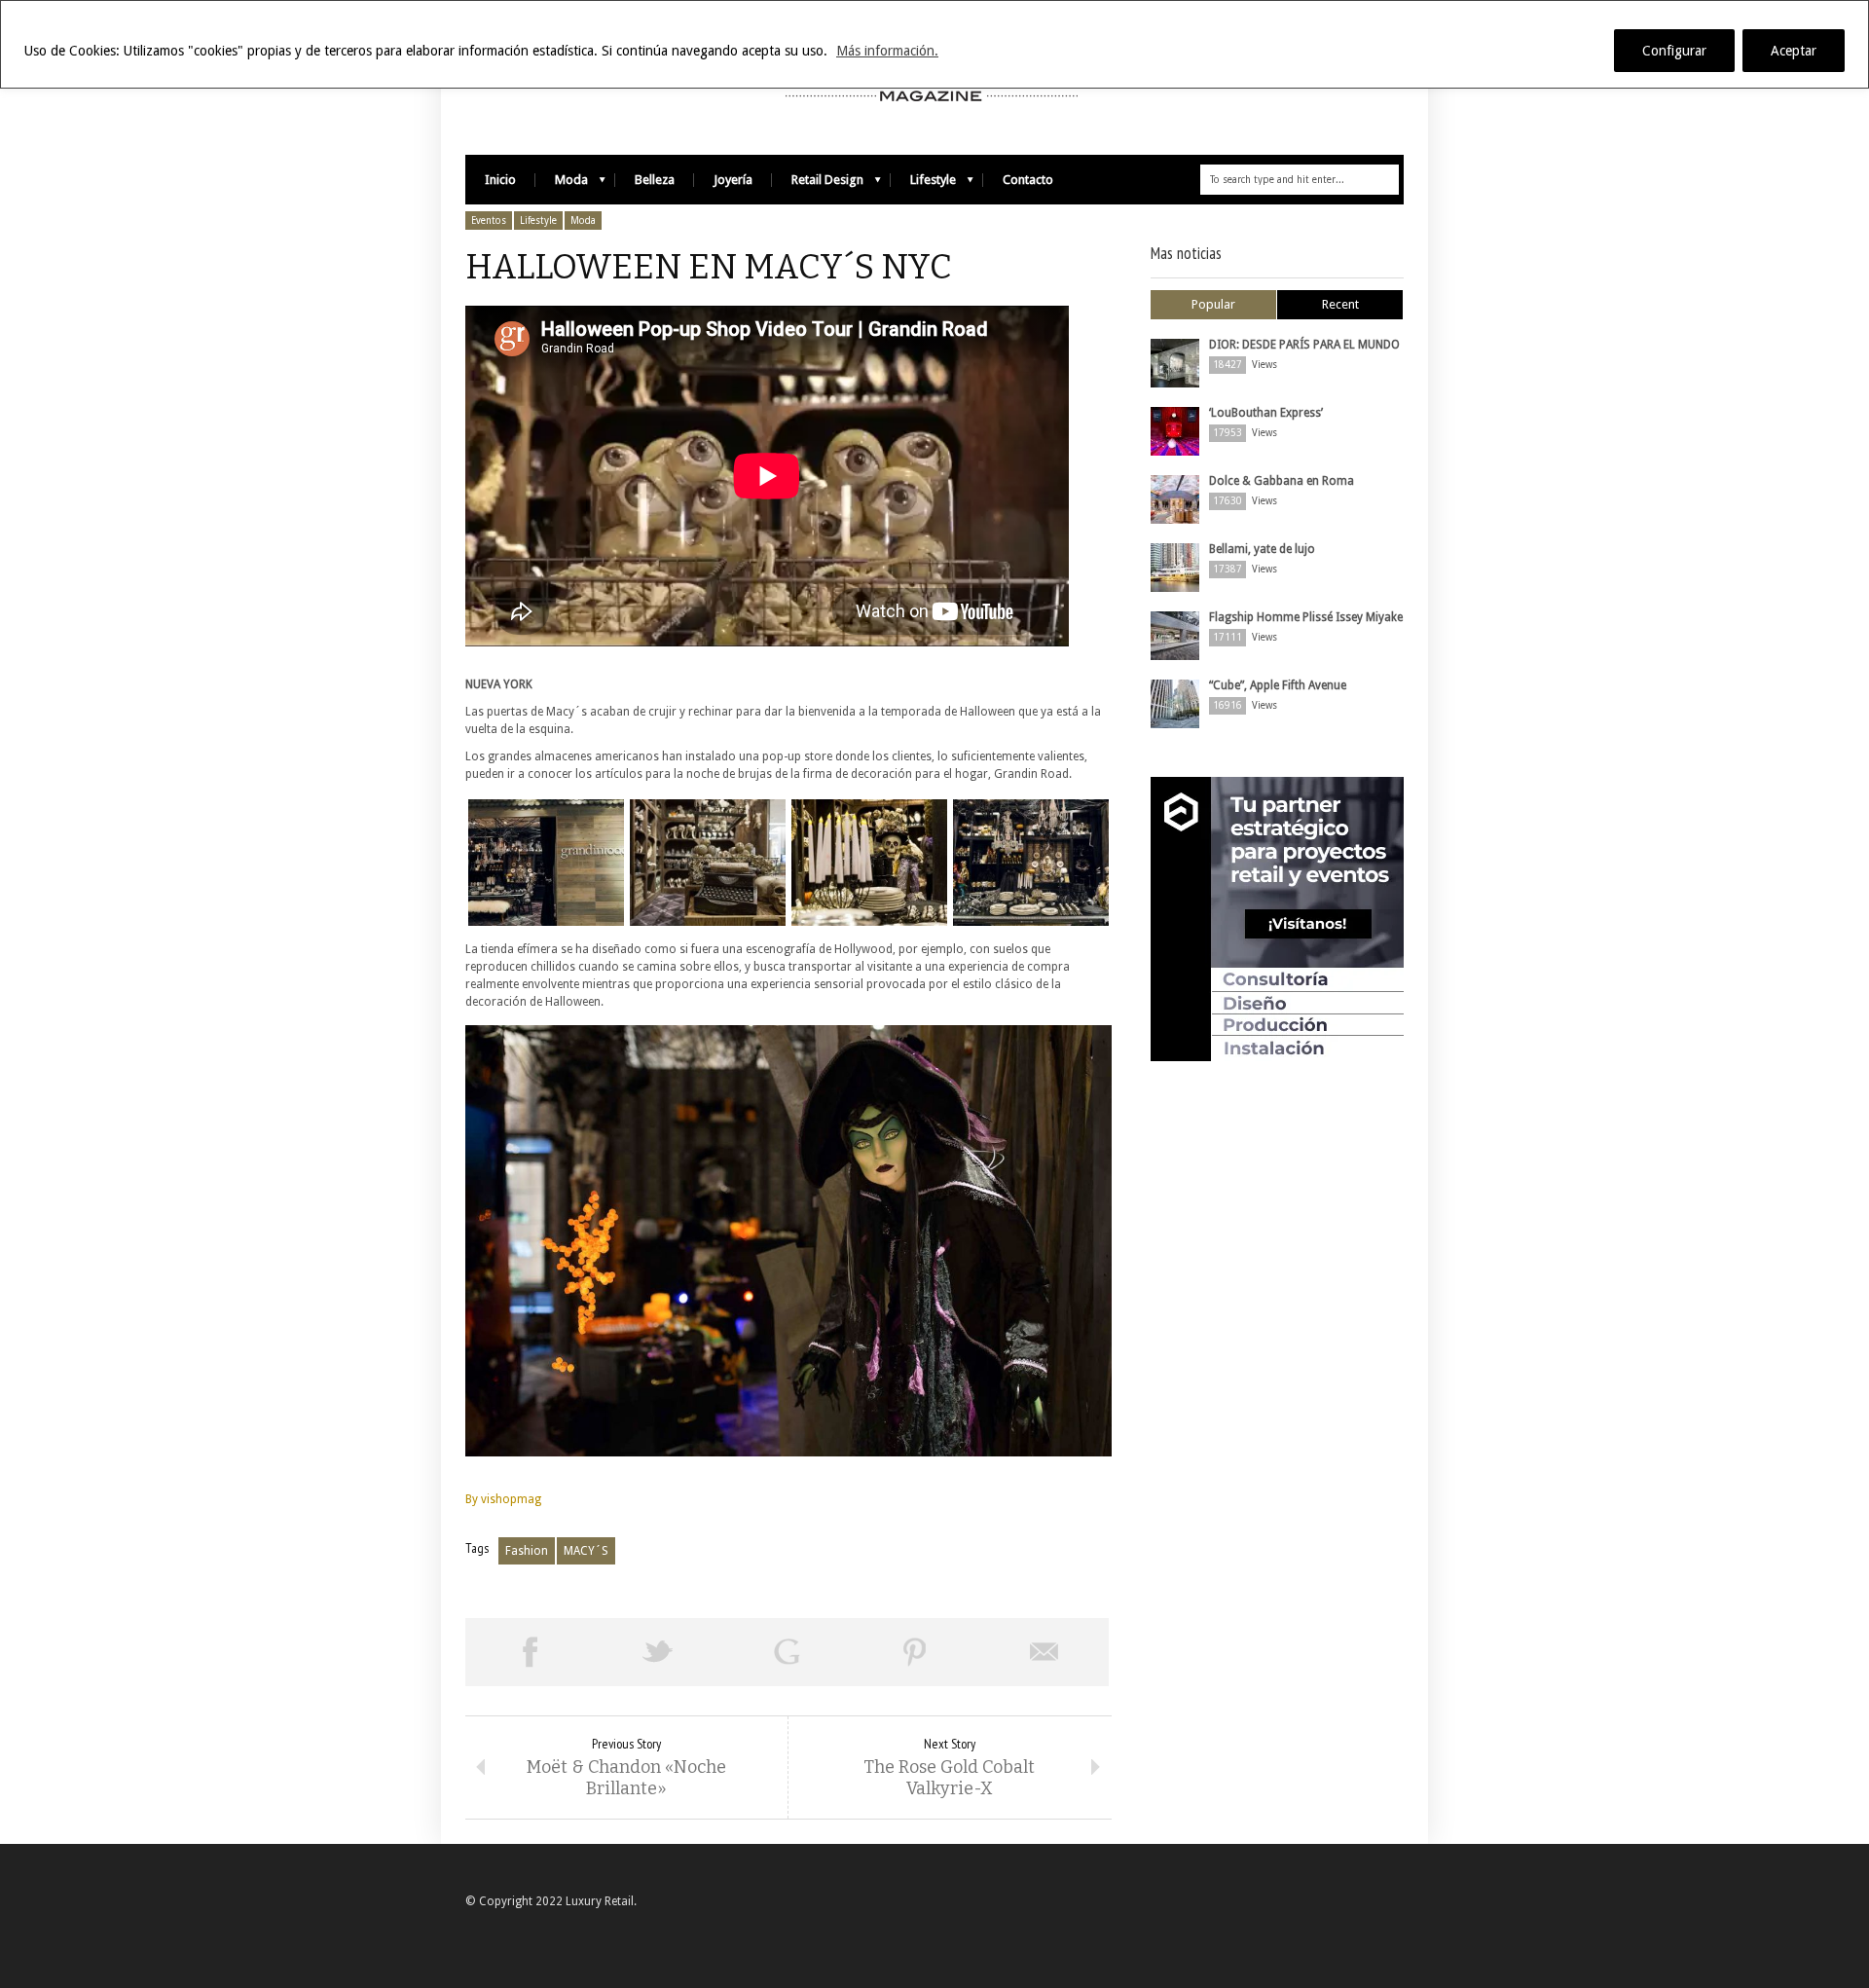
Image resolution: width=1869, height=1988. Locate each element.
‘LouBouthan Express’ (1266, 413)
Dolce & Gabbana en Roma (1282, 481)
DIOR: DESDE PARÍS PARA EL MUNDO (1304, 345)
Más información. (887, 51)
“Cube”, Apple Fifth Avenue (1278, 685)
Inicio (500, 180)
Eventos (489, 221)
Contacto (1028, 180)
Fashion (527, 1551)
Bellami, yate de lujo (1262, 549)
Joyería (733, 180)
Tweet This (658, 1652)
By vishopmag (503, 1499)
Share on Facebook (530, 1652)
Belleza (655, 180)
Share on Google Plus (787, 1652)
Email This (1044, 1652)
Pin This (915, 1652)
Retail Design (818, 184)
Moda (562, 184)
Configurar (1674, 51)
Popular (1213, 304)
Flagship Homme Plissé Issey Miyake (1306, 617)
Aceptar (1794, 51)
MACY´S (586, 1551)
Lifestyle (923, 184)
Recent (1340, 304)
